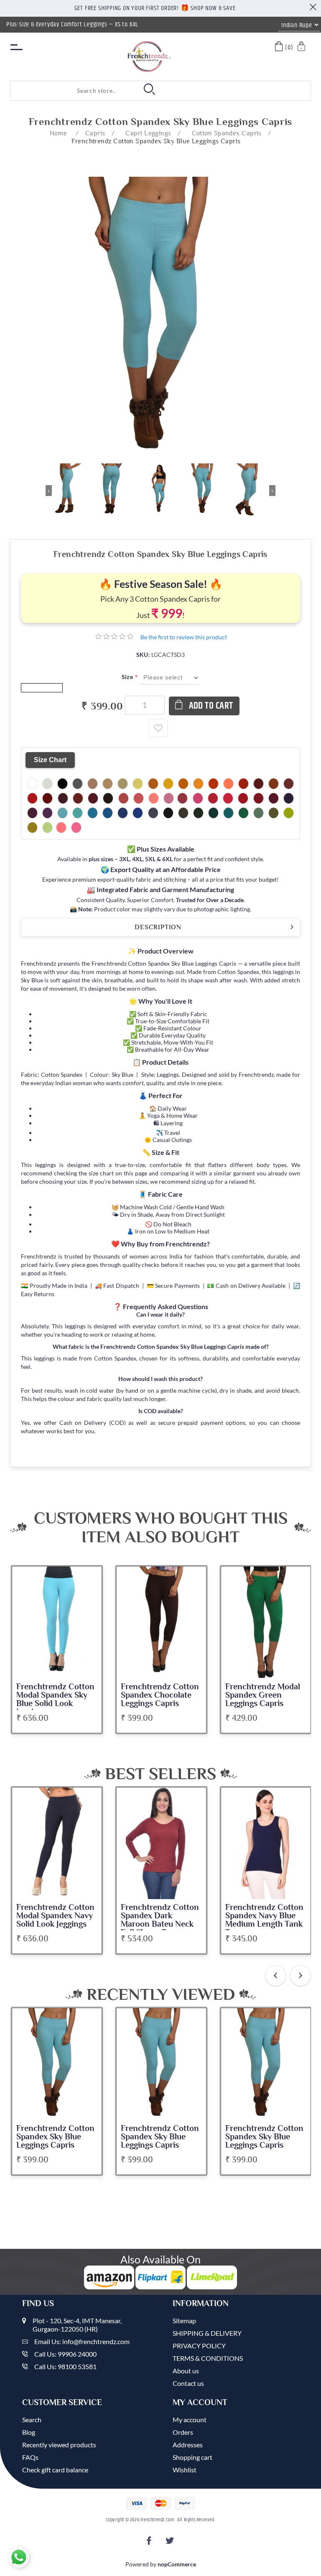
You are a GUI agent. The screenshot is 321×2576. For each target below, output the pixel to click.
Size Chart (50, 760)
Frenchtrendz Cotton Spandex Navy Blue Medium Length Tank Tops (160, 1920)
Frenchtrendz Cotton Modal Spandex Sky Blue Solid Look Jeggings (55, 1699)
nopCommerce (177, 2564)
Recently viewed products (59, 2445)
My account (190, 2420)
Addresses (188, 2445)
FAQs (30, 2457)
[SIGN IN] (302, 47)
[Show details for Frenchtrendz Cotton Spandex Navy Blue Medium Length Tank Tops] (161, 1844)
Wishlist (185, 2470)
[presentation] (275, 1976)
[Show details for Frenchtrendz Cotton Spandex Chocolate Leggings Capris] (161, 1622)
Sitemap (184, 2320)
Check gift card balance (55, 2470)
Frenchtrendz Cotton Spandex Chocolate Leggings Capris (160, 1695)
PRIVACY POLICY (199, 2346)
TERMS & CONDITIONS (208, 2358)
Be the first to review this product (184, 637)
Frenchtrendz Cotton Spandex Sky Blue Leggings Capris (55, 2137)
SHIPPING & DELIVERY (207, 2333)
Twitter (171, 2543)
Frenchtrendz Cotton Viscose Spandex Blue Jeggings (265, 1916)
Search (32, 2420)
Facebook (150, 2543)
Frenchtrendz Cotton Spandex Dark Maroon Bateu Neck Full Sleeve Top (55, 1920)
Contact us (188, 2383)
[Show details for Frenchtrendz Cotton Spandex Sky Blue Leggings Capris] (57, 2064)
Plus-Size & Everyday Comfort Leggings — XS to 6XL (72, 24)
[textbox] (65, 91)
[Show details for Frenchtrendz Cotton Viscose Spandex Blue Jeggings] (266, 1844)
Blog (29, 2432)
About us (186, 2371)
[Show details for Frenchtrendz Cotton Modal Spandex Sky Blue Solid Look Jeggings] (57, 1622)
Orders (183, 2432)
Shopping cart (192, 2457)
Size (128, 677)
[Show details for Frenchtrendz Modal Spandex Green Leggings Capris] (266, 1622)
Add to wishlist (158, 728)
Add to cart (211, 706)
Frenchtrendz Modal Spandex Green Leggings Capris (263, 1695)
